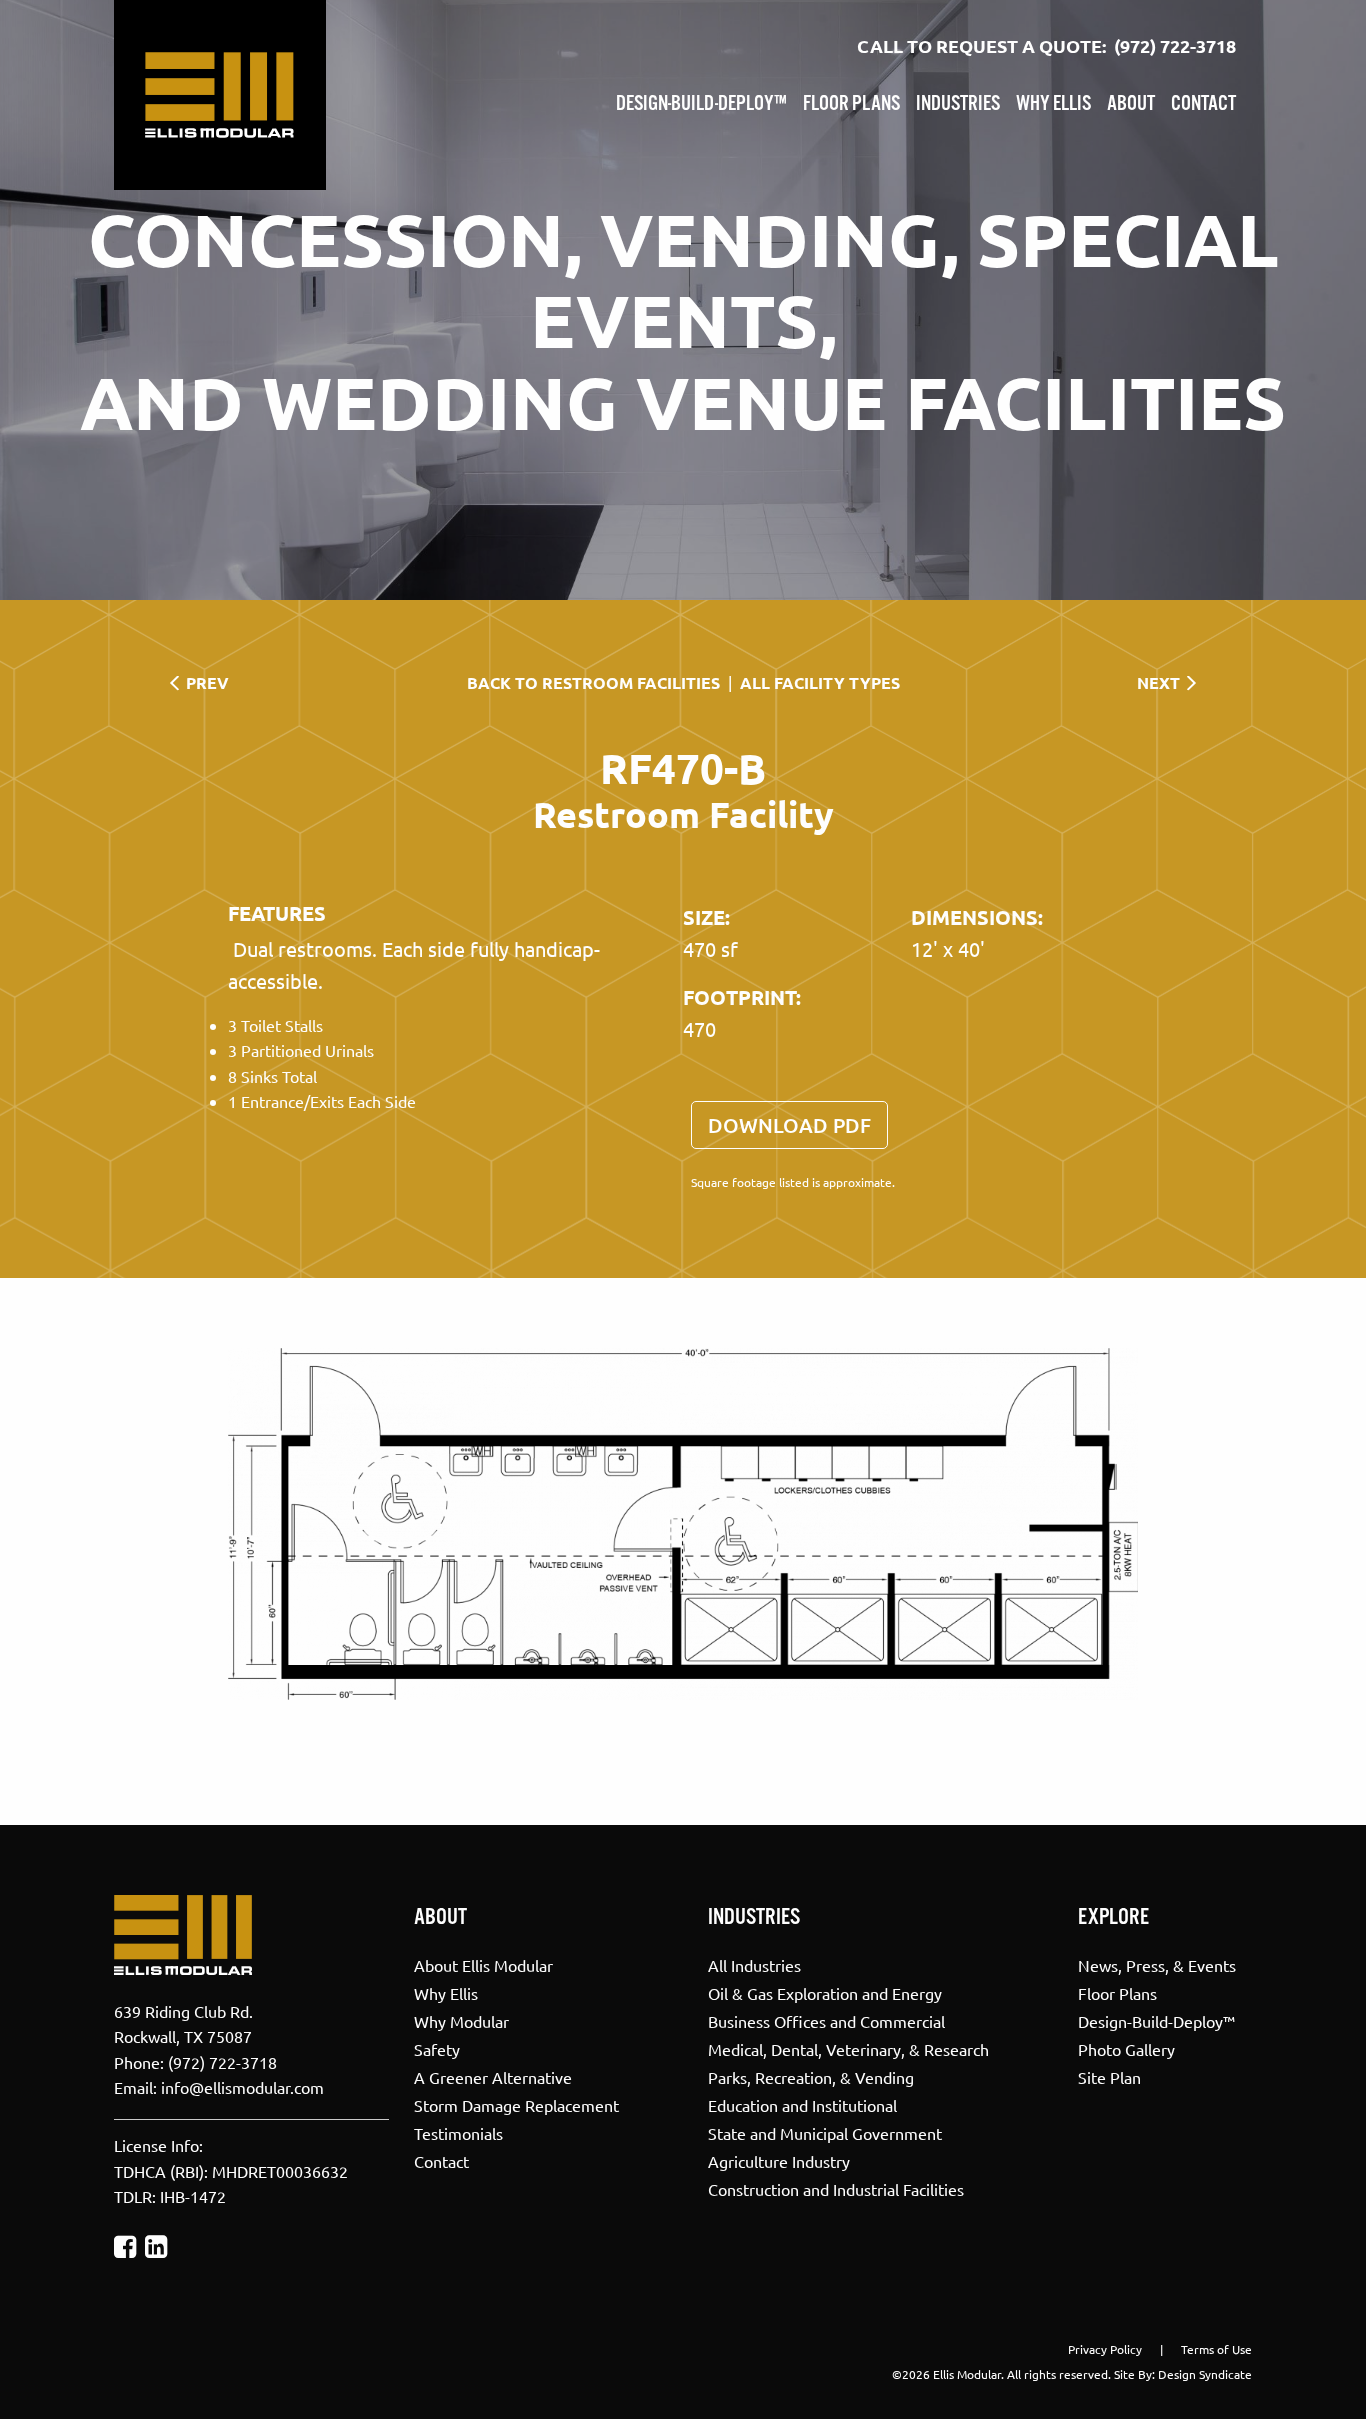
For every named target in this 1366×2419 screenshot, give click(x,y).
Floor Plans (851, 104)
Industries (958, 104)
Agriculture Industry (779, 2160)
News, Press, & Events (1157, 1964)
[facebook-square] (125, 2246)
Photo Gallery (1126, 2048)
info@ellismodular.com (242, 2087)
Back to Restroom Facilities (593, 682)
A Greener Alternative (493, 2076)
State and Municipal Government (825, 2132)
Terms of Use (1216, 2349)
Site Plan (1109, 2076)
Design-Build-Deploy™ (701, 104)
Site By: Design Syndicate (1183, 2374)
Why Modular (461, 2020)
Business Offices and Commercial (826, 2020)
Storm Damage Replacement (516, 2104)
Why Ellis (1053, 104)
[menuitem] (701, 100)
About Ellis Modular (483, 1964)
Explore (1113, 1917)
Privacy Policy (1105, 2349)
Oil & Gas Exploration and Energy (825, 1992)
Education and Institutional (802, 2104)
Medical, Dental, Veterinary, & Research (848, 2048)
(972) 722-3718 (1175, 45)
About (1131, 104)
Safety (437, 2048)
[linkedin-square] (156, 2246)
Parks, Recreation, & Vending (811, 2076)
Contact (1203, 104)
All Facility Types (820, 682)
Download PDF (789, 1125)
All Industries (754, 1964)
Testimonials (458, 2132)
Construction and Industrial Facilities (836, 2188)
